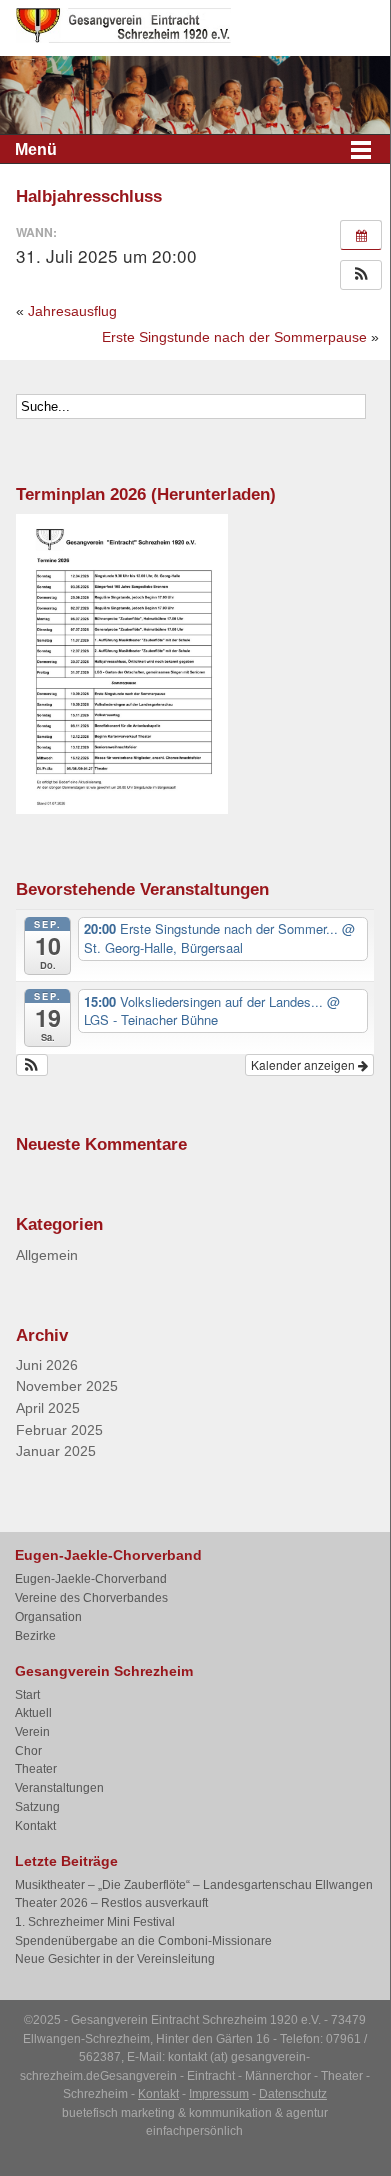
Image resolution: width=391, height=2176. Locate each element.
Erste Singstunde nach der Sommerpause (234, 337)
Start (27, 1695)
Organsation (48, 1617)
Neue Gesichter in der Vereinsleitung (115, 1959)
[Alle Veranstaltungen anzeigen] (361, 235)
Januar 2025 (56, 1451)
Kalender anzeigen (304, 1064)
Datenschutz (293, 2094)
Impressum (219, 2094)
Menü (36, 149)
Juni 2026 (47, 1365)
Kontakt (35, 1826)
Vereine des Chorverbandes (91, 1598)
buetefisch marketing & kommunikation (167, 2113)
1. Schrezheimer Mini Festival (95, 1922)
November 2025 (67, 1386)
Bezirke (35, 1636)
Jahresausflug (72, 311)
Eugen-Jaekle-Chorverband (91, 1579)
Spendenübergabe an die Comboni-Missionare (143, 1941)
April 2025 (48, 1408)
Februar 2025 (59, 1430)
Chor (28, 1751)
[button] (361, 275)
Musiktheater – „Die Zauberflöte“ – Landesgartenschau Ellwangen (194, 1885)
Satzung (37, 1807)
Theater (36, 1769)
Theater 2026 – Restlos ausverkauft (111, 1903)
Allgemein (47, 1255)
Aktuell (33, 1713)
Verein (32, 1732)
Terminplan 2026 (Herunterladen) (146, 494)
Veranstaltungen (59, 1788)
